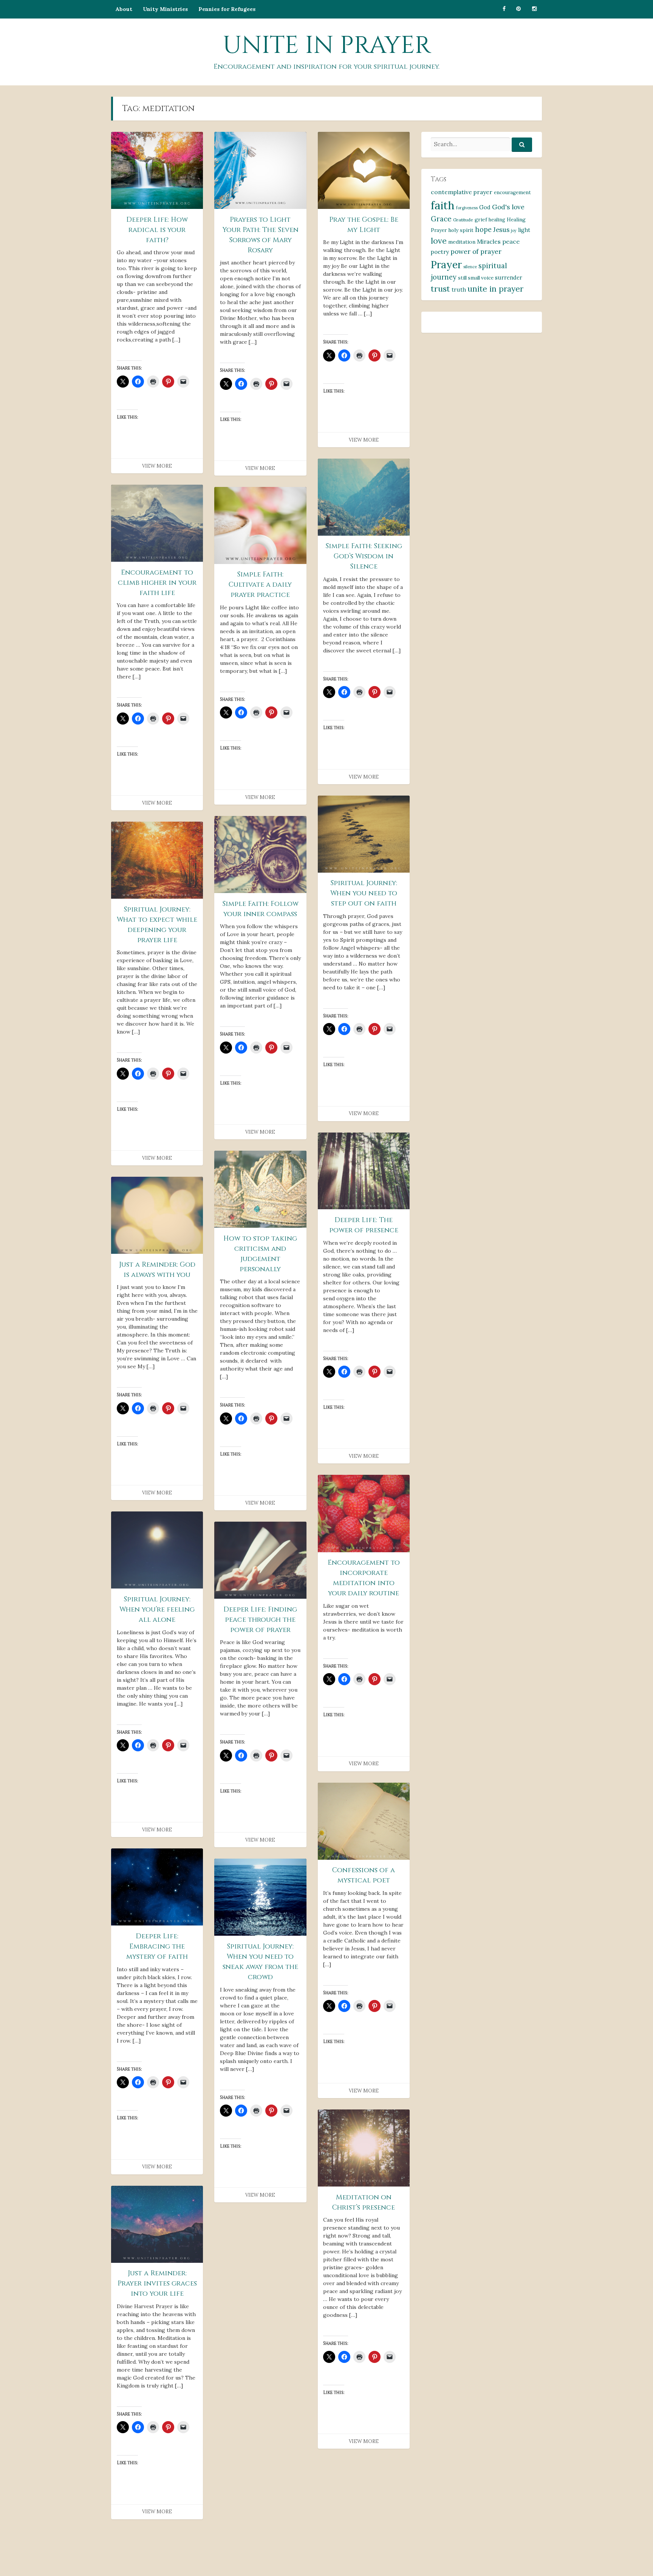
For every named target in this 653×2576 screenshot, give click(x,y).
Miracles (489, 241)
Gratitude (463, 220)
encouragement (512, 192)
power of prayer (476, 251)
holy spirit (461, 230)
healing (497, 220)
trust (440, 289)
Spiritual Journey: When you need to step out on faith (364, 893)
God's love (508, 207)
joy (514, 230)
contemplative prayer (462, 192)
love (439, 241)
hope (483, 229)
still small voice (476, 278)
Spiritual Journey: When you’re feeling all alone (157, 1609)
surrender (509, 277)
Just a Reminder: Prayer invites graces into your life (157, 2283)
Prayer (446, 264)
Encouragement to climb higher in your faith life (157, 583)
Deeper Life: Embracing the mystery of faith (157, 1946)
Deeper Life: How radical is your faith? (157, 230)
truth (459, 290)
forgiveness (467, 208)
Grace (441, 219)
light (524, 230)
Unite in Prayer (327, 46)
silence (470, 267)
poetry (440, 252)
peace (511, 241)
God (485, 207)
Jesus (501, 230)
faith (443, 205)
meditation (462, 242)
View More (157, 466)
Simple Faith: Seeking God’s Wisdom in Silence (364, 556)
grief (481, 219)
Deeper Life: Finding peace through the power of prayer (260, 1620)
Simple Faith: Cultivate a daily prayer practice (260, 585)
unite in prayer (495, 289)
